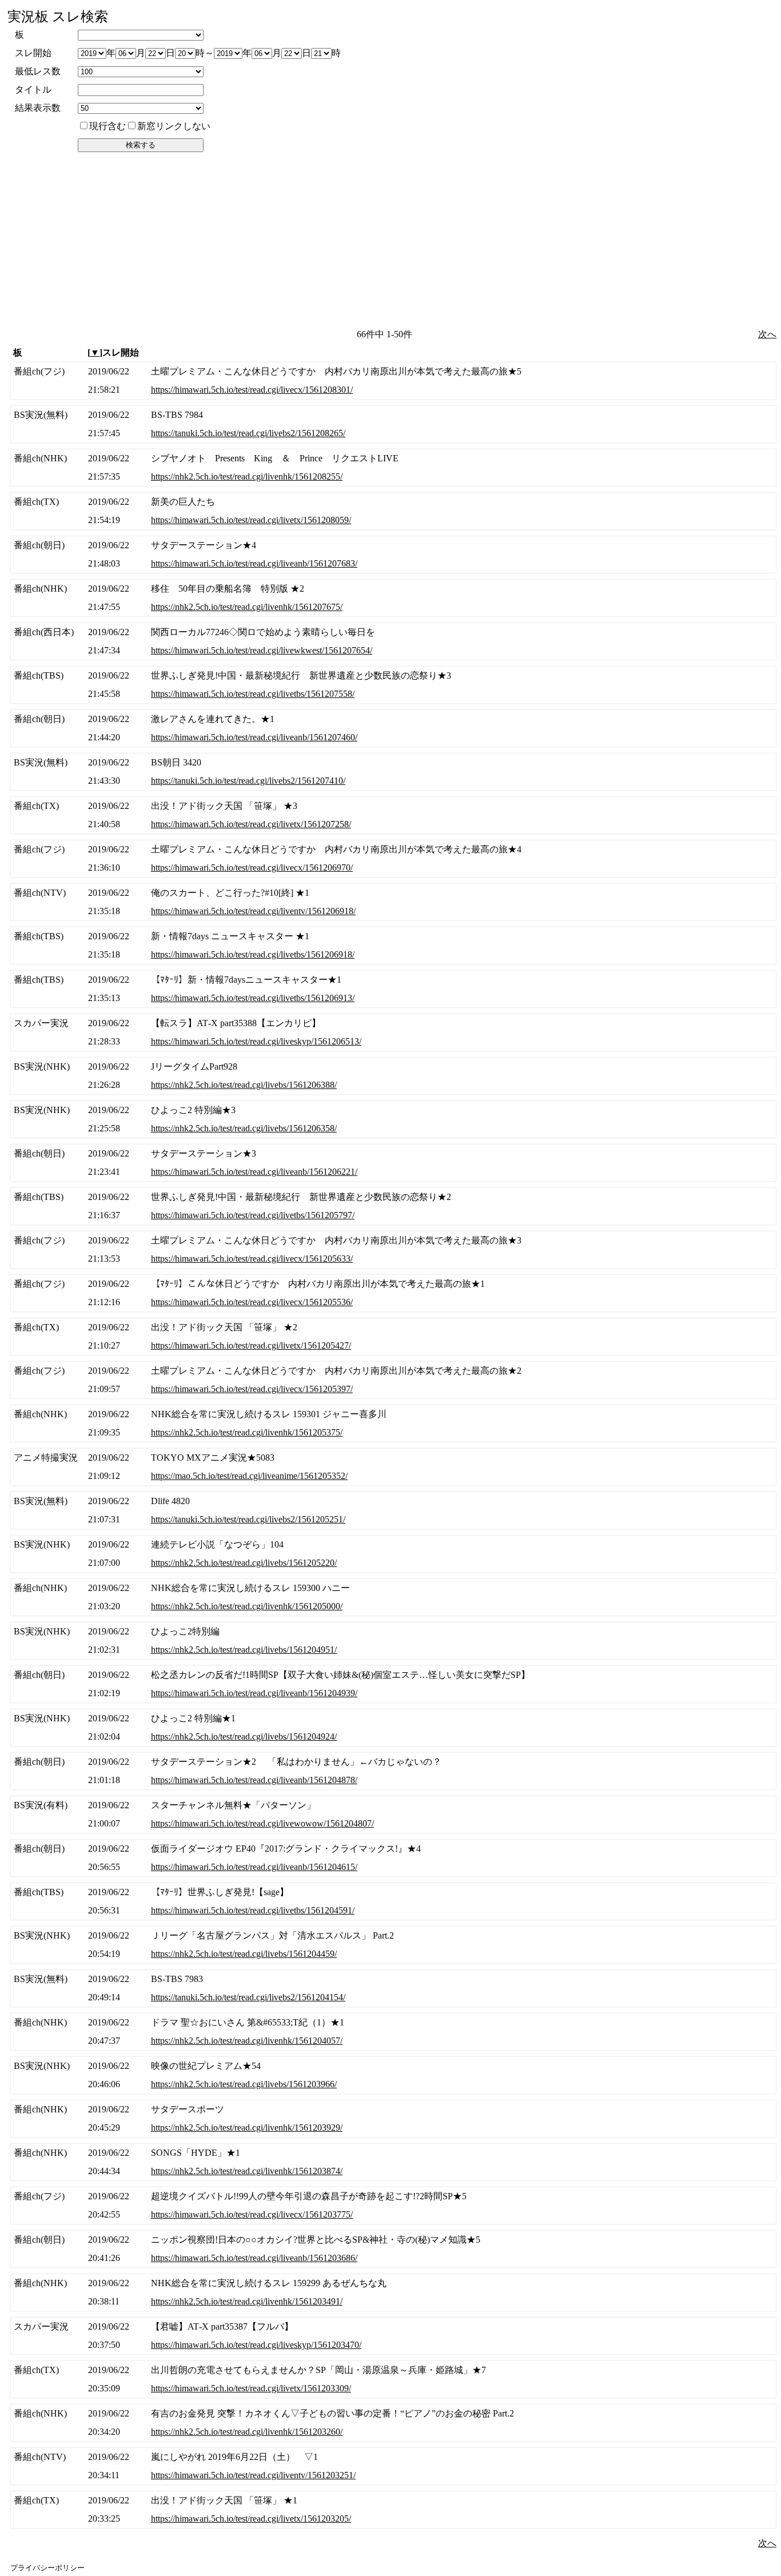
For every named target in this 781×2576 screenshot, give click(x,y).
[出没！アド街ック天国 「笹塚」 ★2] (393, 1337)
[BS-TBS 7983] (393, 1988)
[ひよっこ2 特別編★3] (393, 1119)
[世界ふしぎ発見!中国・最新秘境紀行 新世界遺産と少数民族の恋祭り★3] (393, 685)
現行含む (107, 126)
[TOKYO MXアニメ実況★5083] (393, 1467)
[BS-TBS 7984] (393, 424)
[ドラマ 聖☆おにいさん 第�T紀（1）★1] (393, 2032)
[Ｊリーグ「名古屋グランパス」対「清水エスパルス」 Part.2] (393, 1945)
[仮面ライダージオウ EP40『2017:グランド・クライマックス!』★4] (393, 1858)
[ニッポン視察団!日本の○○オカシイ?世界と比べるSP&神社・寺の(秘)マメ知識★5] (393, 2249)
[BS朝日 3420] (393, 772)
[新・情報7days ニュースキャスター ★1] (393, 946)
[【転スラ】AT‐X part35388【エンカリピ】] (393, 1032)
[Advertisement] (392, 240)
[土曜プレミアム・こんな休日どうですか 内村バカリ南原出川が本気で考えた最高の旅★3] (393, 1250)
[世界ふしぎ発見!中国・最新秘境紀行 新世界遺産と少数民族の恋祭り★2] (393, 1206)
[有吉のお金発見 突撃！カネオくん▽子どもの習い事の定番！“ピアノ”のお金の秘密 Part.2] (393, 2423)
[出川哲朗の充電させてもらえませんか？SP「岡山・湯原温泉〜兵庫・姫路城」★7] (393, 2379)
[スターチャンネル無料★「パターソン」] (393, 1815)
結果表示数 (38, 108)
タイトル (33, 89)
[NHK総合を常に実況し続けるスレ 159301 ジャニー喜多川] (393, 1423)
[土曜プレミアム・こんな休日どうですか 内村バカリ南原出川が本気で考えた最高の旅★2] (393, 1380)
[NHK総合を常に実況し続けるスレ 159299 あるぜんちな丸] (393, 2292)
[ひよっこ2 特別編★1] (393, 1728)
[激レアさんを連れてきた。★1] (393, 728)
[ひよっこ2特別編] (393, 1641)
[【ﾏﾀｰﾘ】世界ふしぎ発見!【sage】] (393, 1901)
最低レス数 (38, 71)
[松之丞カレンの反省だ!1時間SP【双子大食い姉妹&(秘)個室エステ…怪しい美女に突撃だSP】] (393, 1684)
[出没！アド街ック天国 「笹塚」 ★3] (393, 815)
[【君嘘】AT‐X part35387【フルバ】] (393, 2336)
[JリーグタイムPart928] (393, 1076)
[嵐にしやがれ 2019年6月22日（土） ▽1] (393, 2466)
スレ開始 (33, 53)
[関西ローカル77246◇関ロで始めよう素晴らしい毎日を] (393, 641)
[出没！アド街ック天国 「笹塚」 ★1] (393, 2510)
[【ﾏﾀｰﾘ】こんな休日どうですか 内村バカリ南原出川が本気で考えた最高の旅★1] (393, 1293)
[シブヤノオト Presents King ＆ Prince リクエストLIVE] (393, 468)
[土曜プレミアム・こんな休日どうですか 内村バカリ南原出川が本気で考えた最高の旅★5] (393, 381)
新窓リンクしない (174, 126)
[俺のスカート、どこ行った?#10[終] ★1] (393, 902)
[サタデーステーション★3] (393, 1163)
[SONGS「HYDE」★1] (393, 2162)
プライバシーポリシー (47, 2568)
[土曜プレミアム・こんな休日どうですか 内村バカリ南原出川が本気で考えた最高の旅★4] (393, 859)
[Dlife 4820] (393, 1510)
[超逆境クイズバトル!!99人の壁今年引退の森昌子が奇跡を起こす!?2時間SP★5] (393, 2206)
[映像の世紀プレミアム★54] (393, 2075)
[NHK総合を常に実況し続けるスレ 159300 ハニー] (393, 1597)
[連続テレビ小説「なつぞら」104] (393, 1554)
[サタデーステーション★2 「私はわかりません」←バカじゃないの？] (393, 1771)
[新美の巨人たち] (393, 511)
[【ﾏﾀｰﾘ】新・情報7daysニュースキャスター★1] (393, 989)
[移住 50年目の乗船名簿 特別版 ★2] (393, 598)
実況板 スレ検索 (58, 17)
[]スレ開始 (113, 352)
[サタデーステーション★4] (393, 555)
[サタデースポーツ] (393, 2119)
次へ (767, 334)
